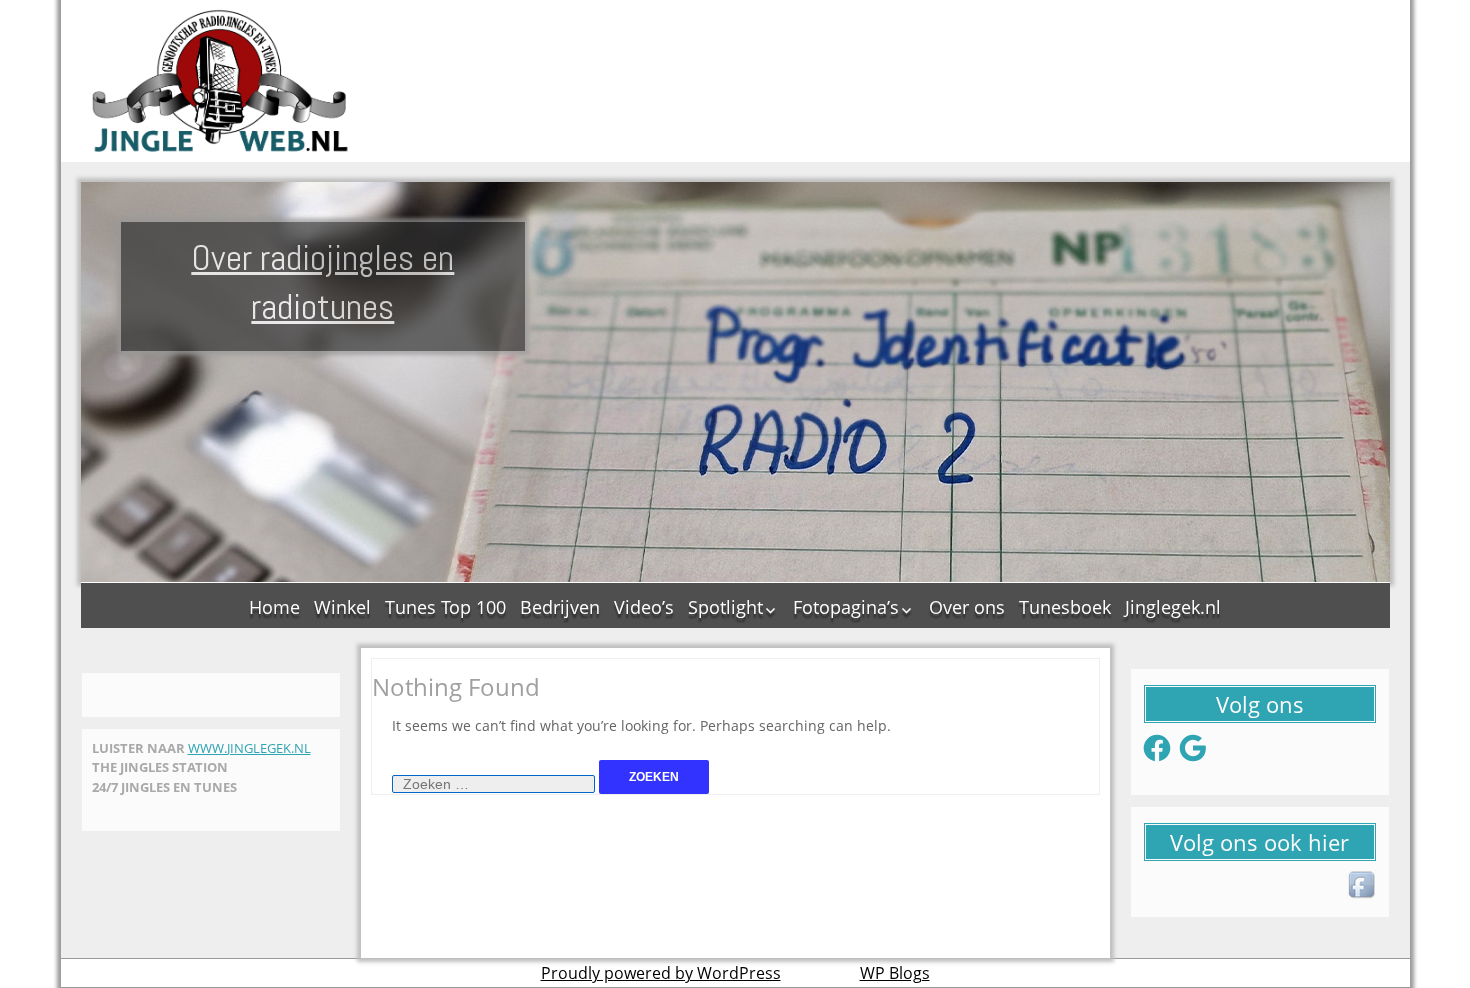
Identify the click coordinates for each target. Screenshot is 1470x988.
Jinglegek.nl (1173, 607)
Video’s (644, 607)
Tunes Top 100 (445, 607)
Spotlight (725, 607)
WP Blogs (895, 973)
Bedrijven (560, 607)
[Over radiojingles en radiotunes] (221, 81)
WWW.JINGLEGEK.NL (249, 748)
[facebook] (1363, 886)
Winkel (342, 607)
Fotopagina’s (846, 607)
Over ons (967, 607)
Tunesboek (1065, 607)
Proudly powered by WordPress (661, 973)
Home (274, 607)
